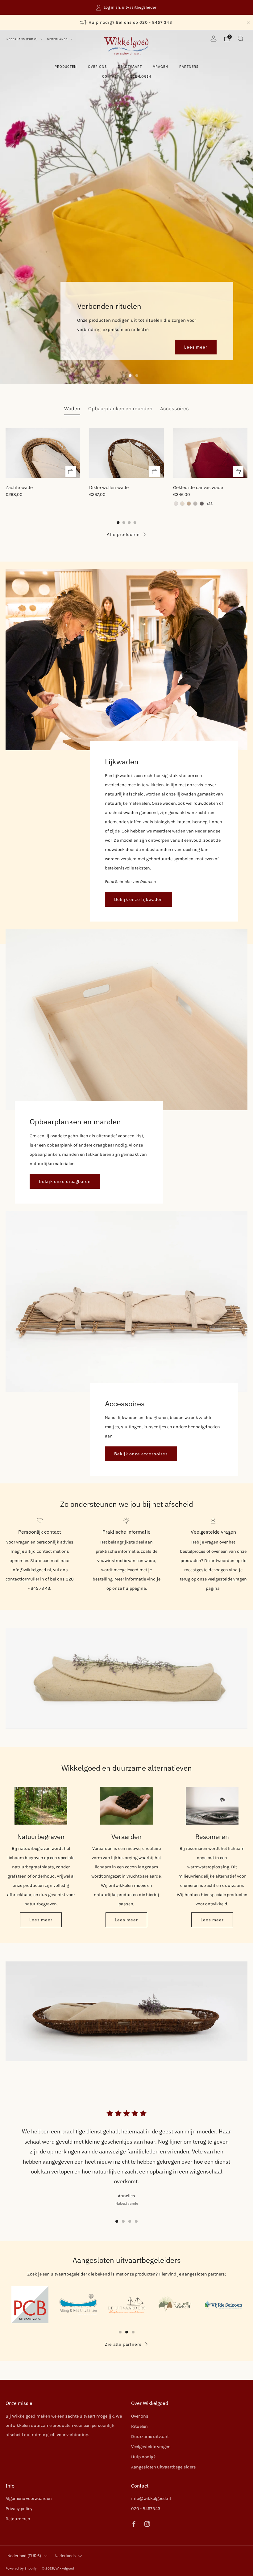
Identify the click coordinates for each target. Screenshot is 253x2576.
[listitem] (126, 7)
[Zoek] (241, 39)
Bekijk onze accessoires (141, 1454)
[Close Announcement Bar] (248, 22)
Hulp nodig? (143, 2457)
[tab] (118, 523)
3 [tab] (137, 376)
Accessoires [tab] (174, 409)
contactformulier (22, 1579)
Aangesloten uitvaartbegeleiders (164, 2467)
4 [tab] (136, 2221)
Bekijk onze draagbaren (65, 1181)
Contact (111, 76)
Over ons (97, 67)
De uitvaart (130, 67)
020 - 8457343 (146, 2509)
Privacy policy (19, 2509)
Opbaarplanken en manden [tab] (120, 409)
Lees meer (196, 347)
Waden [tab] (72, 409)
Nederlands (58, 39)
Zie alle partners (123, 2344)
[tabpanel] (126, 466)
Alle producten (123, 534)
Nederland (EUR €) (23, 39)
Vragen (161, 67)
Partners (189, 67)
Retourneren (18, 2519)
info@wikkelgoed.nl (151, 2498)
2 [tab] (130, 376)
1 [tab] (124, 376)
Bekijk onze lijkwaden (139, 899)
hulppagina (134, 1588)
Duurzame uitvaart (150, 2437)
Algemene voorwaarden (29, 2498)
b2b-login (141, 76)
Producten (66, 67)
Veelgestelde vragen (151, 2447)
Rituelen (139, 2426)
